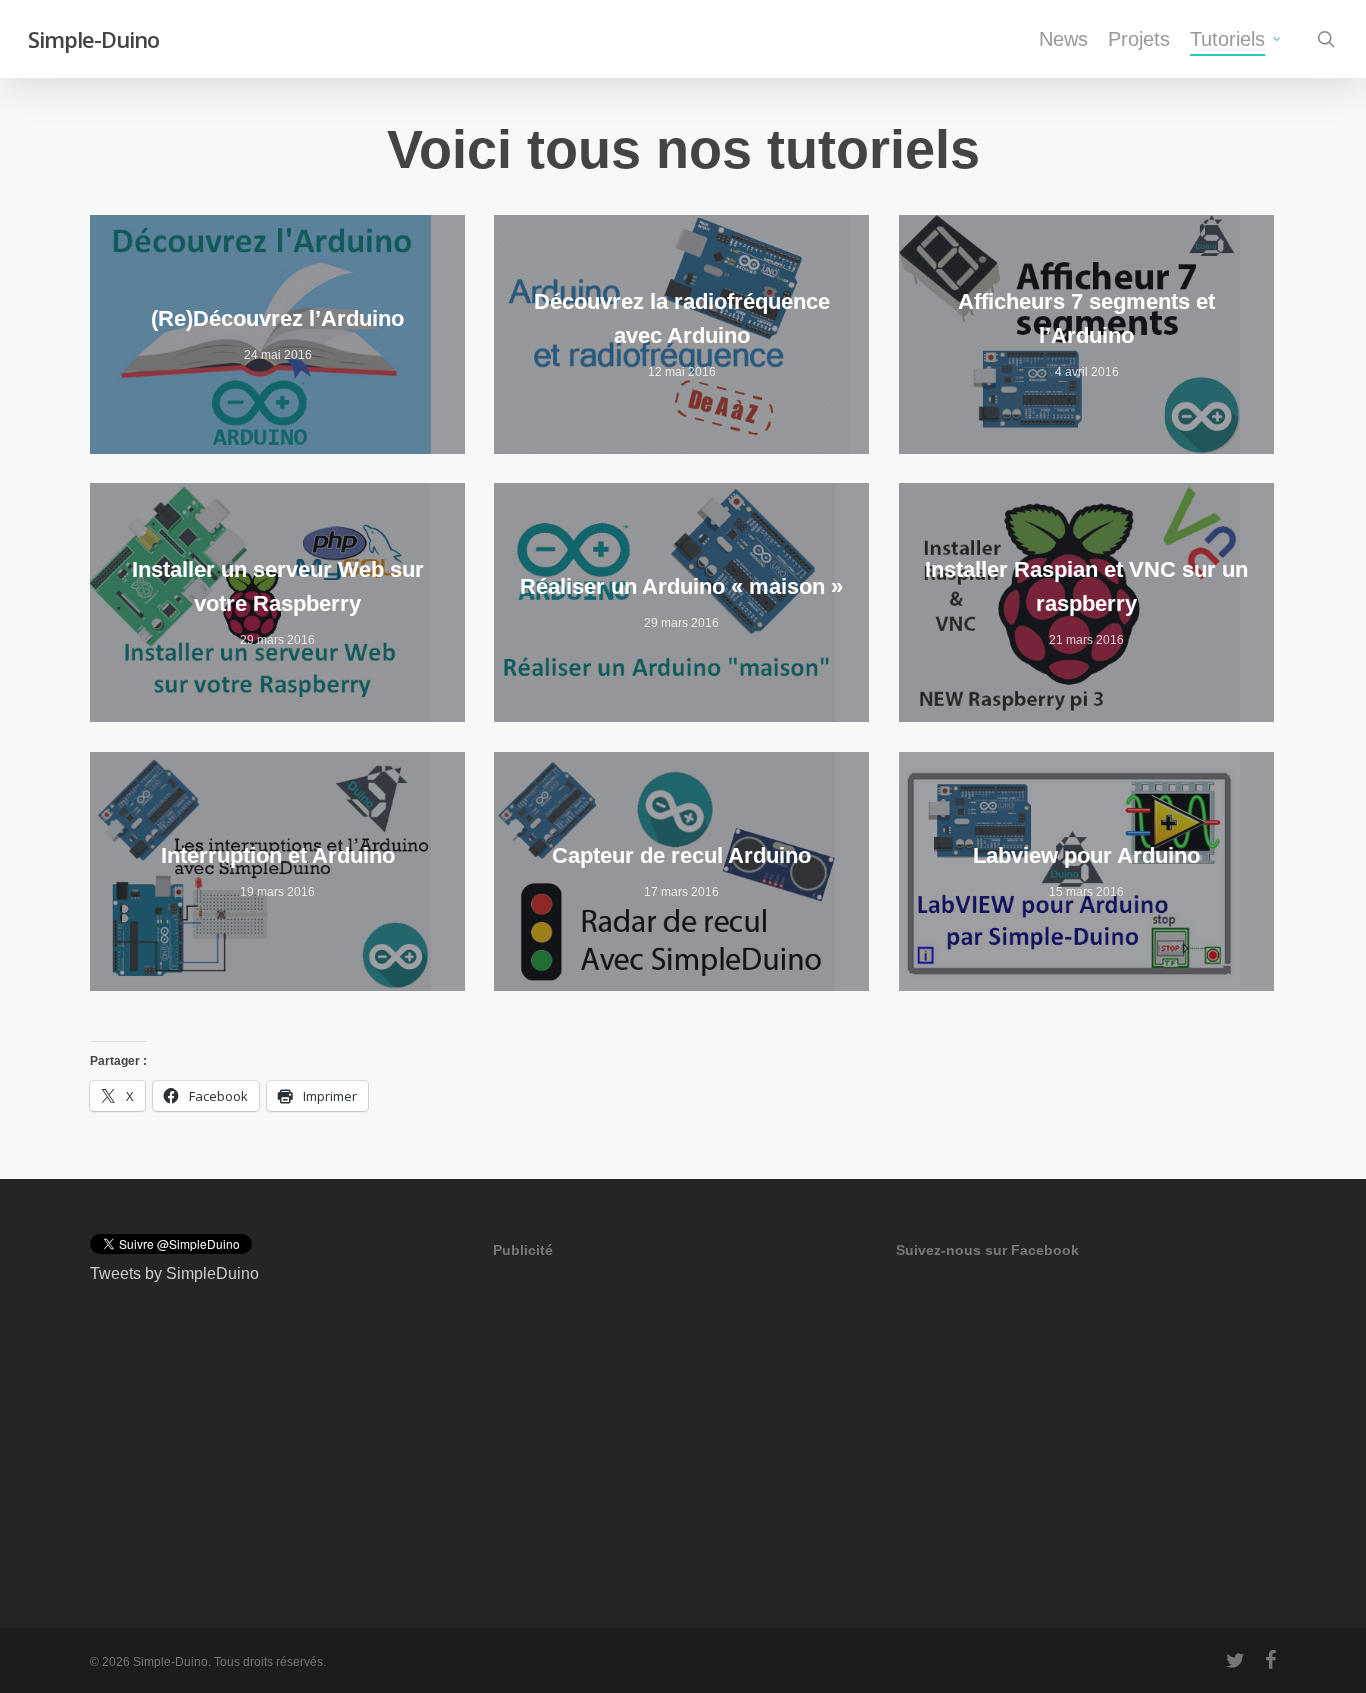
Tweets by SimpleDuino (174, 1273)
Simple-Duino (93, 39)
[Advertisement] (643, 1411)
